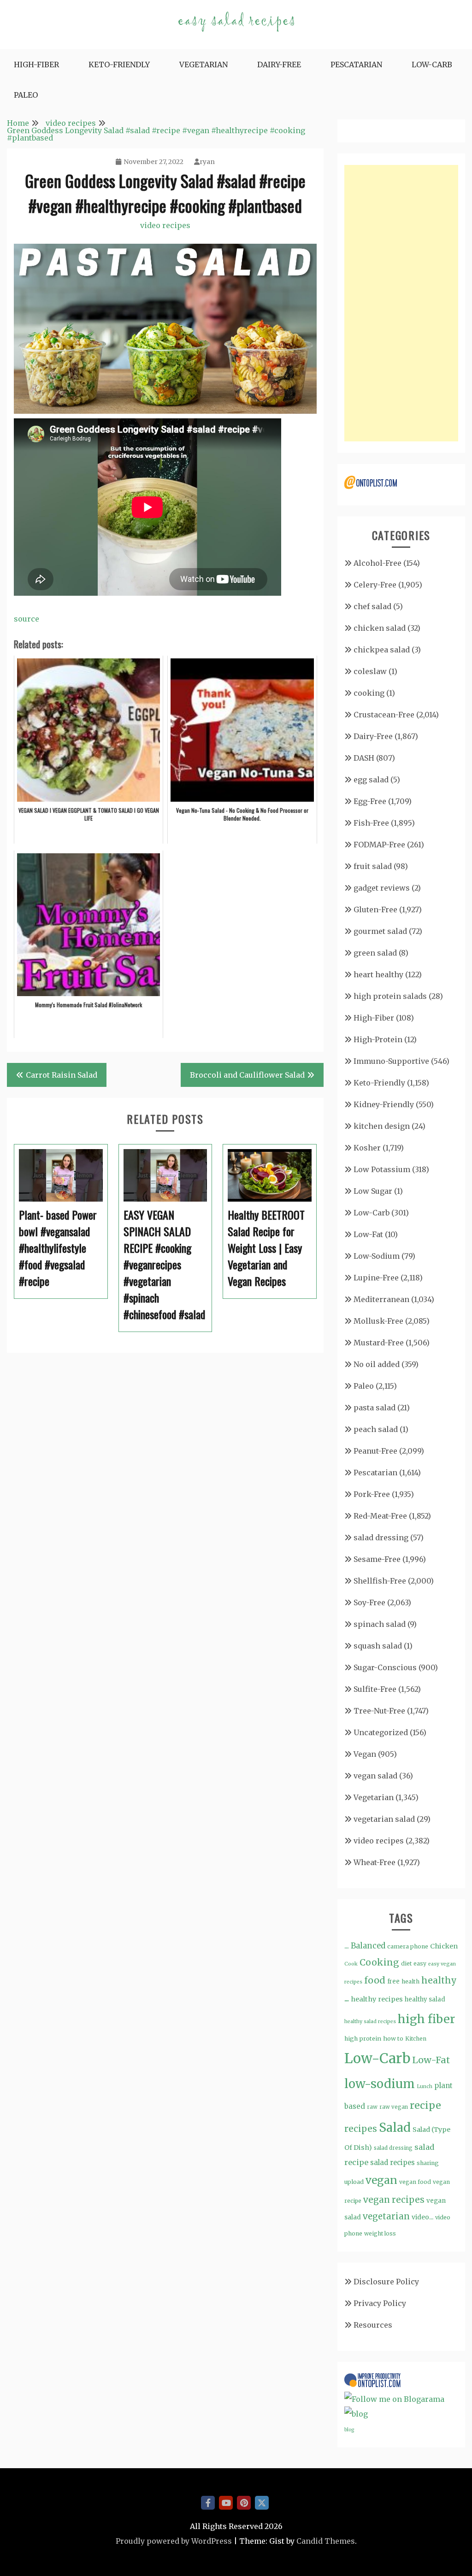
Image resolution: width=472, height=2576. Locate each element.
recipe (425, 2105)
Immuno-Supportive (391, 1061)
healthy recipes (377, 1999)
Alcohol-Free (378, 563)
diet (406, 1963)
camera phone (408, 1946)
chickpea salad (382, 650)
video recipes (165, 225)
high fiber (426, 2019)
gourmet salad (380, 931)
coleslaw (370, 671)
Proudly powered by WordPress (174, 2541)
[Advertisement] (401, 303)
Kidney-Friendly (384, 1104)
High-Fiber (36, 65)
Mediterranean (381, 1299)
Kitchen (416, 2039)
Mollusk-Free (378, 1321)
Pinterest (244, 2503)
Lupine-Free (376, 1278)
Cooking (379, 1962)
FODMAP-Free (379, 845)
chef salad (372, 606)
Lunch (425, 2086)
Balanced (368, 1946)
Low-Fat (368, 1234)
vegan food (415, 2182)
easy (420, 1963)
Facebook (208, 2503)
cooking (369, 693)
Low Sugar (373, 1191)
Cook (351, 1964)
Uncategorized (381, 1732)
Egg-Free (370, 801)
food (375, 1980)
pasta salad (375, 1408)
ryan (207, 162)
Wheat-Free (375, 1862)
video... (422, 2217)
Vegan (365, 1754)
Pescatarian (356, 65)
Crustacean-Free (384, 715)
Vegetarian (204, 65)
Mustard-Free (379, 1343)
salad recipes (392, 2162)
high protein (363, 2038)
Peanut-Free (375, 1451)
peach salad (376, 1429)
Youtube (226, 2503)
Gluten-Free (375, 910)
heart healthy (378, 974)
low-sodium (380, 2084)
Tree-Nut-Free (379, 1711)
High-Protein (378, 1039)
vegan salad (375, 1776)
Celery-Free (375, 585)
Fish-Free (371, 823)
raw (372, 2107)
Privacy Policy (380, 2303)
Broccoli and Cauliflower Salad (247, 1075)
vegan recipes (394, 2200)
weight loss (380, 2233)
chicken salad (380, 628)
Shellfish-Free (380, 1581)
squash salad (378, 1646)
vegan (381, 2180)
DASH (364, 758)
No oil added (377, 1364)
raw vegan (394, 2107)
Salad (395, 2127)
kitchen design (382, 1126)
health (410, 1981)
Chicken (444, 1946)
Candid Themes (326, 2541)
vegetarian (386, 2216)
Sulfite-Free (375, 1689)
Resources (373, 2325)
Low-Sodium (377, 1256)
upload (354, 2182)
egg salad (371, 780)
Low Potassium (382, 1169)
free (393, 1981)
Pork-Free (372, 1494)
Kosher (367, 1148)
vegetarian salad (384, 1819)
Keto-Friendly (119, 65)
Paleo (26, 95)
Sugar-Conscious (385, 1667)
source (27, 619)
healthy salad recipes (370, 2021)
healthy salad (425, 1999)
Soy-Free (369, 1602)
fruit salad (373, 866)
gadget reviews (382, 888)
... (347, 1946)
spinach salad (380, 1624)
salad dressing (381, 1537)
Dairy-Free (279, 65)
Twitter (262, 2503)
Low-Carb (432, 65)
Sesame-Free (377, 1559)
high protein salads (390, 996)
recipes (361, 2129)
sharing (428, 2163)
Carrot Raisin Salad (62, 1075)
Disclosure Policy (386, 2282)
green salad (375, 953)
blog (349, 2430)
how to (393, 2039)
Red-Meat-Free (380, 1516)
